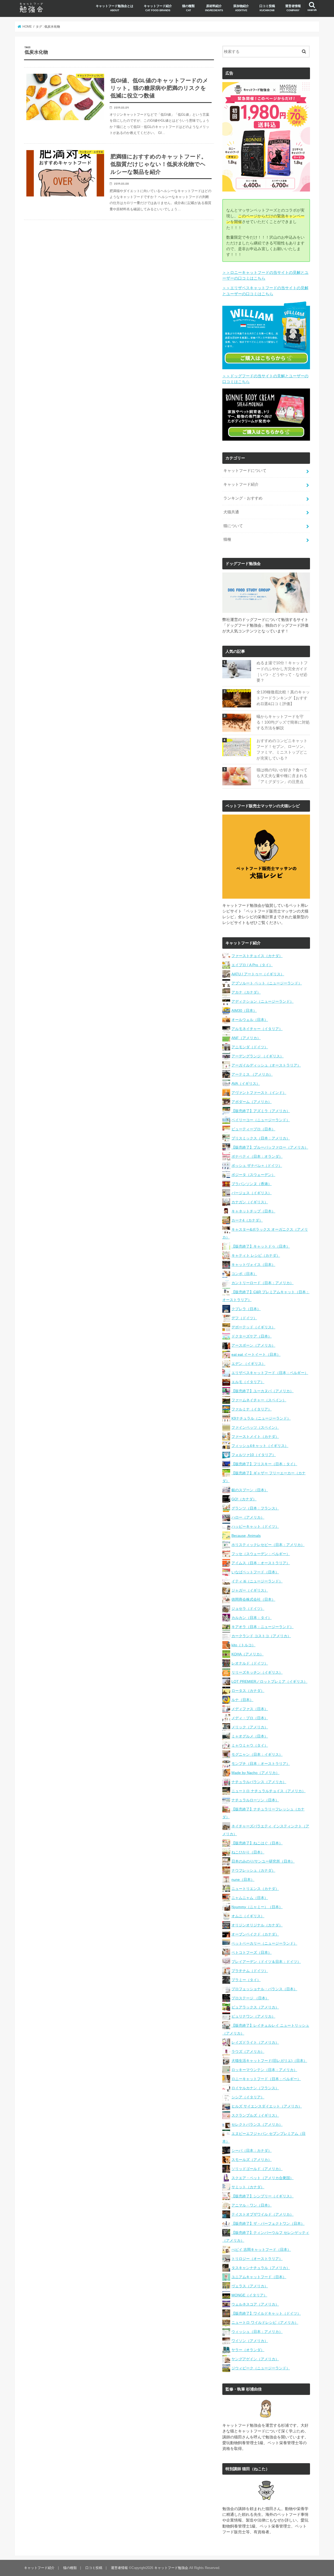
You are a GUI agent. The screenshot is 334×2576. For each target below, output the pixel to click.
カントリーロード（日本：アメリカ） (263, 1283)
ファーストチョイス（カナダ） (257, 956)
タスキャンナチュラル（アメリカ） (261, 2268)
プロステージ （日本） (250, 1998)
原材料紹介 (214, 8)
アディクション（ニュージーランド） (263, 1001)
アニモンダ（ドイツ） (250, 1047)
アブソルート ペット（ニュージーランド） (267, 983)
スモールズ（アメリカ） (252, 2160)
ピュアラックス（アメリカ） (255, 2007)
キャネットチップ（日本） (253, 1211)
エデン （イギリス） (248, 1364)
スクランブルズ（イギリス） (255, 2115)
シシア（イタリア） (248, 2097)
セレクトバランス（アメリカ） (257, 2124)
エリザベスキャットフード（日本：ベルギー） (270, 1373)
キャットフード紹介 (158, 8)
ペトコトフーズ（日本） (252, 1952)
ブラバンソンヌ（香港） (252, 1184)
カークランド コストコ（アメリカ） (261, 1636)
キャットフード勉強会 (171, 2568)
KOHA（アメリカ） (247, 1654)
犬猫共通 (231, 512)
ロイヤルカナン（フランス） (255, 2088)
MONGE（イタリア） (249, 2295)
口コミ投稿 (267, 8)
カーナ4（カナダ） (247, 1220)
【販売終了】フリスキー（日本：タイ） (264, 1464)
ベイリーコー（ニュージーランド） (261, 1120)
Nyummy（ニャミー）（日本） (257, 1907)
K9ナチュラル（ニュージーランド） (261, 1418)
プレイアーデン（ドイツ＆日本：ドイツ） (266, 1962)
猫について (233, 526)
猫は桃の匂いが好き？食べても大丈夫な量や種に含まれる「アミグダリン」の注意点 (282, 776)
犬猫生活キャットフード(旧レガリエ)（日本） (269, 2061)
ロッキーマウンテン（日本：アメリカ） (264, 2070)
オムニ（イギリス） (248, 1916)
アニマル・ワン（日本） (252, 2205)
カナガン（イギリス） (250, 1202)
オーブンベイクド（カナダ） (255, 1934)
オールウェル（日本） (250, 1020)
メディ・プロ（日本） (250, 1718)
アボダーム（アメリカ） (252, 1102)
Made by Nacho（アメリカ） (255, 1773)
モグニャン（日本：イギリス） (257, 1754)
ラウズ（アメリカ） (248, 2051)
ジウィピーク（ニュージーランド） (261, 2368)
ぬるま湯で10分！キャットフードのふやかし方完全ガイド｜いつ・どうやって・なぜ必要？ (282, 672)
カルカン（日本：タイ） (252, 1618)
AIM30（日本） (244, 1010)
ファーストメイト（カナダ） (255, 1437)
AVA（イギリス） (246, 1083)
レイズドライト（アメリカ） (255, 2042)
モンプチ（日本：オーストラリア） (261, 1764)
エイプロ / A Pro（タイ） (252, 965)
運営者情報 (293, 8)
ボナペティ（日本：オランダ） (257, 1156)
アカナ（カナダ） (246, 992)
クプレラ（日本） (246, 1309)
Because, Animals (246, 1536)
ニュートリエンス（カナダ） (255, 1889)
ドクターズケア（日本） (252, 1336)
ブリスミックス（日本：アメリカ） (261, 1138)
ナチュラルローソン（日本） (255, 1800)
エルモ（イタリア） (248, 1382)
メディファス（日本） (250, 1709)
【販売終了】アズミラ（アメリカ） (261, 1111)
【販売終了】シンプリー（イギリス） (263, 2196)
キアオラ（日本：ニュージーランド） (263, 1627)
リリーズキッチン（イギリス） (257, 1672)
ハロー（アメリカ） (248, 1517)
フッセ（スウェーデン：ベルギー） (261, 1554)
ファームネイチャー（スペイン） (259, 1400)
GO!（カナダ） (244, 1499)
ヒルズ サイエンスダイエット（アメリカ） (267, 2106)
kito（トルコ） (243, 1645)
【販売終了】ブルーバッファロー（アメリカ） (270, 1147)
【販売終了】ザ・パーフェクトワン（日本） (268, 2223)
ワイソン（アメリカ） (250, 2341)
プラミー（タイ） (246, 1980)
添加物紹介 (241, 8)
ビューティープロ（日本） (253, 1129)
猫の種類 (188, 8)
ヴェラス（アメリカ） (250, 2286)
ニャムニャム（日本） (250, 1898)
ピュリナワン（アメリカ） (253, 2016)
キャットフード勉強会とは (115, 8)
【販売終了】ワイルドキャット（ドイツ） (266, 2313)
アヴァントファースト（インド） (259, 1093)
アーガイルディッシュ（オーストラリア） (266, 1065)
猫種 (227, 539)
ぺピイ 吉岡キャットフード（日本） (261, 2250)
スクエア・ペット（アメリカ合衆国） (263, 2178)
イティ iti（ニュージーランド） (257, 1581)
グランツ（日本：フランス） (255, 1508)
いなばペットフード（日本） (255, 1572)
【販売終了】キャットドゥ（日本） (261, 1246)
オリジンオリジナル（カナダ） (257, 1925)
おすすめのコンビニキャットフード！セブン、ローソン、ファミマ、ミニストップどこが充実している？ (282, 750)
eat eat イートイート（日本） (256, 1354)
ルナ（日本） (242, 1700)
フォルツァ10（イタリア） (254, 1455)
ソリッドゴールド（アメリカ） (257, 2169)
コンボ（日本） (244, 1274)
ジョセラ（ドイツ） (248, 1609)
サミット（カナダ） (248, 2187)
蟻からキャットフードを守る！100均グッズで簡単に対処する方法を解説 (283, 722)
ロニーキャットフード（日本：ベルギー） (266, 2079)
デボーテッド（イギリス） (253, 1327)
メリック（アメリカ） (250, 1727)
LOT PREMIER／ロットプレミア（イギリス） (269, 1681)
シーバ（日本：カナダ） (252, 2150)
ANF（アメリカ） (246, 1038)
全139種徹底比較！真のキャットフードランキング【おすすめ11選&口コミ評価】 (283, 698)
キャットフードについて (245, 471)
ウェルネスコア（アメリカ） (255, 2304)
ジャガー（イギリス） (250, 1590)
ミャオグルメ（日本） (250, 1736)
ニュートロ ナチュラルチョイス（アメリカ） (269, 1791)
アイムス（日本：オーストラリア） (261, 1563)
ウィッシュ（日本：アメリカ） (257, 2332)
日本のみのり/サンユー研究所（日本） (263, 1861)
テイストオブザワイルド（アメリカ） (263, 2214)
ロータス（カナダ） (248, 1691)
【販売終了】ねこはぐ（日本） (257, 1843)
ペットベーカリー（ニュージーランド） (264, 1943)
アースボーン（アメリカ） (253, 1345)
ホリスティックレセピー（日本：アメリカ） (268, 1545)
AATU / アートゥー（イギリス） (258, 974)
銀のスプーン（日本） (250, 1490)
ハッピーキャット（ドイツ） (255, 1526)
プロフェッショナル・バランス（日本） (264, 1989)
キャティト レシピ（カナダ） (256, 1255)
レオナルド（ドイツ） (250, 1663)
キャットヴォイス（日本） (253, 1265)
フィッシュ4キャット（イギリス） (260, 1446)
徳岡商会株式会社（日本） (253, 1599)
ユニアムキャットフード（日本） (259, 2277)
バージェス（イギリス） (252, 1193)
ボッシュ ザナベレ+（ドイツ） (257, 1166)
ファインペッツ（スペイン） (255, 1427)
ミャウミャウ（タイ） (250, 1745)
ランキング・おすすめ (243, 498)
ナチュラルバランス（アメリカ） (259, 1782)
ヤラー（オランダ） (248, 2350)
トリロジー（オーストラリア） (257, 2259)
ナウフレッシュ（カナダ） (253, 1870)
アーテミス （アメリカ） (252, 1074)
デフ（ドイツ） (244, 1318)
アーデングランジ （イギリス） (258, 1056)
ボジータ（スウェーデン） (253, 1175)
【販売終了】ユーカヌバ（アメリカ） (263, 1391)
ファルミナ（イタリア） (252, 1409)
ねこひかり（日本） (248, 1852)
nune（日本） (243, 1879)
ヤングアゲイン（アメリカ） (255, 2359)
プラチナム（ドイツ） (250, 1971)
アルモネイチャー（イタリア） (257, 1029)
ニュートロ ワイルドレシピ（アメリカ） (265, 2322)
